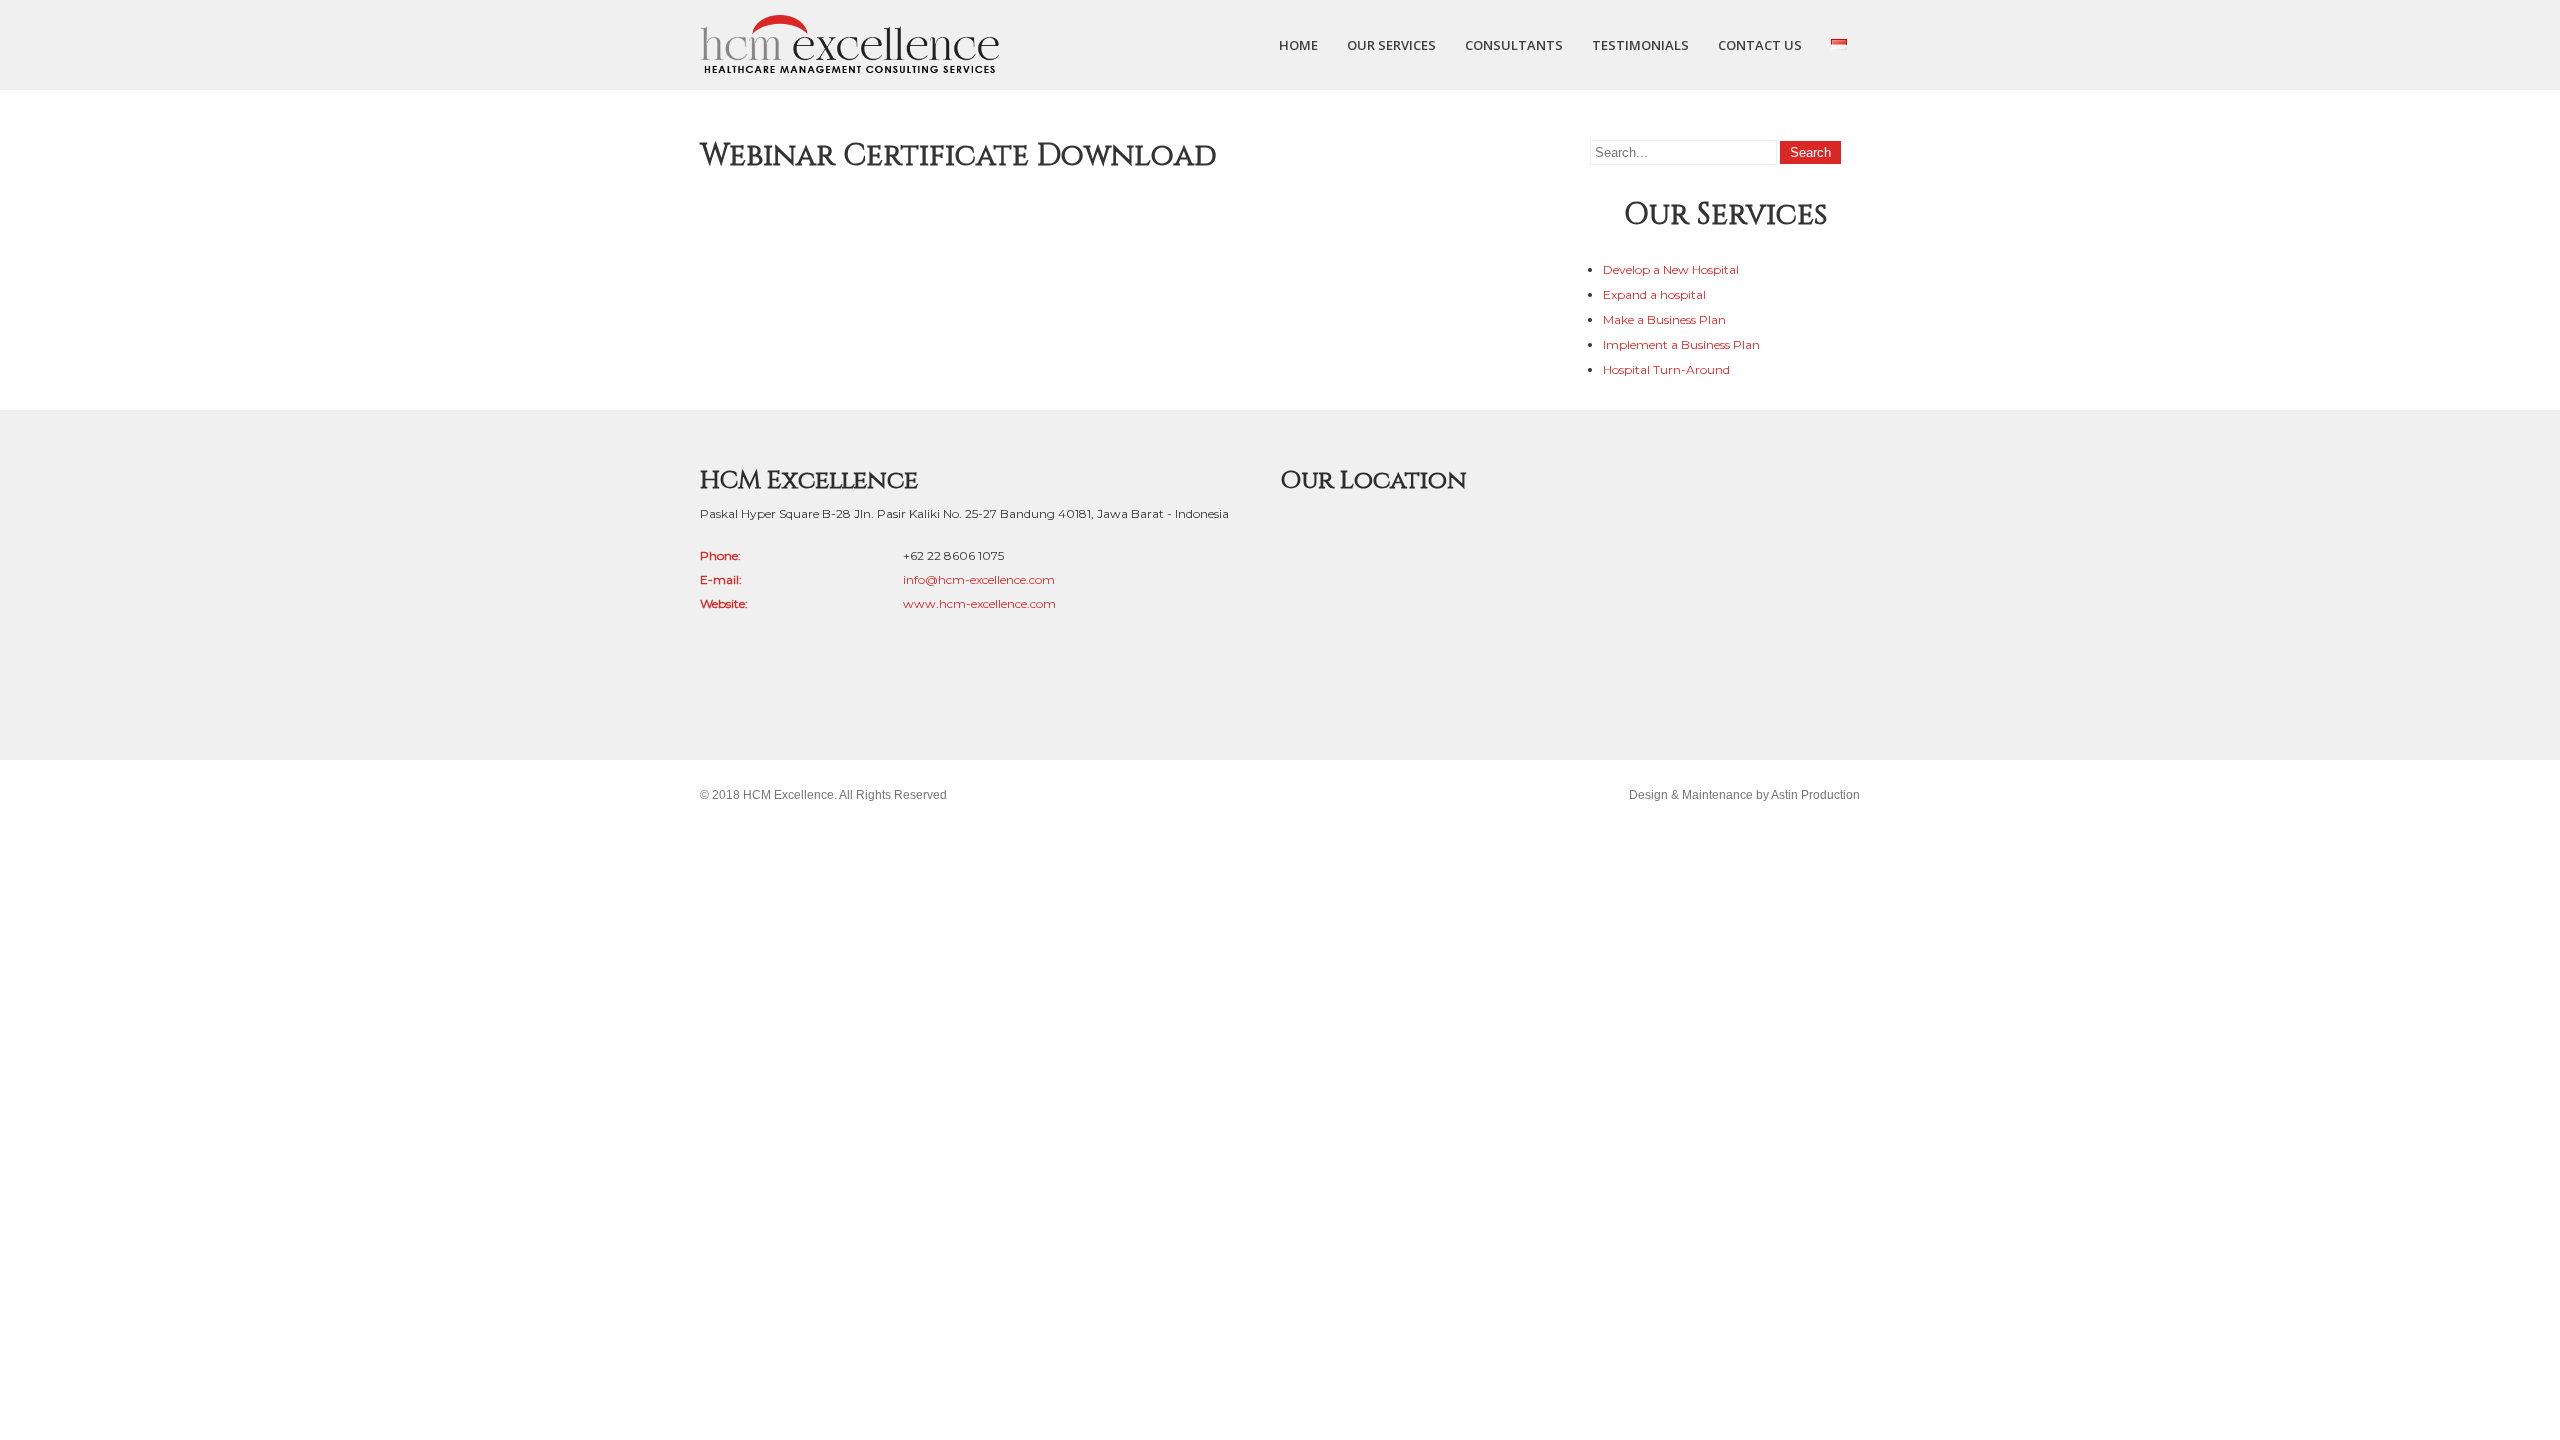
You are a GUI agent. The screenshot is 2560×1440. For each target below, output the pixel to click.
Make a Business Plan (1664, 319)
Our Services (1391, 45)
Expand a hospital (1654, 294)
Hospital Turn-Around (1666, 369)
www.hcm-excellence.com (979, 603)
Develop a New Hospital (1671, 269)
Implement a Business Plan (1681, 344)
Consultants (1514, 45)
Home (1298, 45)
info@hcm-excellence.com (979, 579)
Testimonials (1640, 45)
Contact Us (1760, 45)
